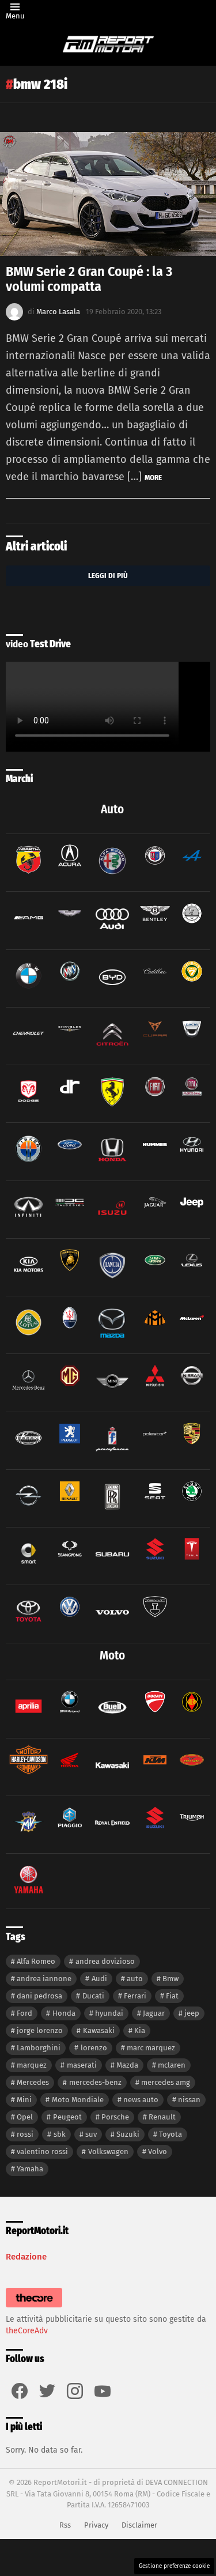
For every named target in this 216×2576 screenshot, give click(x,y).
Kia (140, 2030)
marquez (32, 2065)
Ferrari (135, 1996)
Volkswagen (108, 2151)
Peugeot (67, 2117)
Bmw (170, 1979)
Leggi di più (108, 576)
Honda (64, 2013)
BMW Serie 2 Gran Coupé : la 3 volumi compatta (89, 279)
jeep (192, 2013)
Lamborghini (39, 2048)
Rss (65, 2525)
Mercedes (33, 2082)
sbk (60, 2134)
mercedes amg (166, 2082)
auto (135, 1979)
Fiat (172, 1996)
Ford (24, 2013)
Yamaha (30, 2169)
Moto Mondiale (78, 2100)
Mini (24, 2100)
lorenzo (94, 2048)
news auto (141, 2100)
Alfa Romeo (36, 1961)
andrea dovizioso (105, 1961)
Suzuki (128, 2134)
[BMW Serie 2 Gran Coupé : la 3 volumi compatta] (108, 194)
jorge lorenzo (40, 2030)
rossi (25, 2134)
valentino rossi (42, 2151)
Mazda (127, 2065)
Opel (25, 2117)
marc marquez (151, 2048)
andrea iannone (44, 1979)
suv (91, 2134)
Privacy (96, 2525)
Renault (162, 2117)
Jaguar (154, 2013)
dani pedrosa (39, 1996)
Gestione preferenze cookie (174, 2566)
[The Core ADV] (34, 2308)
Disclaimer (139, 2525)
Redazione (26, 2257)
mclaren (172, 2065)
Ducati (93, 1996)
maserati (82, 2065)
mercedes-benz (95, 2082)
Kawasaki (99, 2030)
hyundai (109, 2013)
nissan (189, 2100)
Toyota (170, 2134)
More (153, 478)
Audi (99, 1979)
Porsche (115, 2117)
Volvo (158, 2151)
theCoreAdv (27, 2331)
